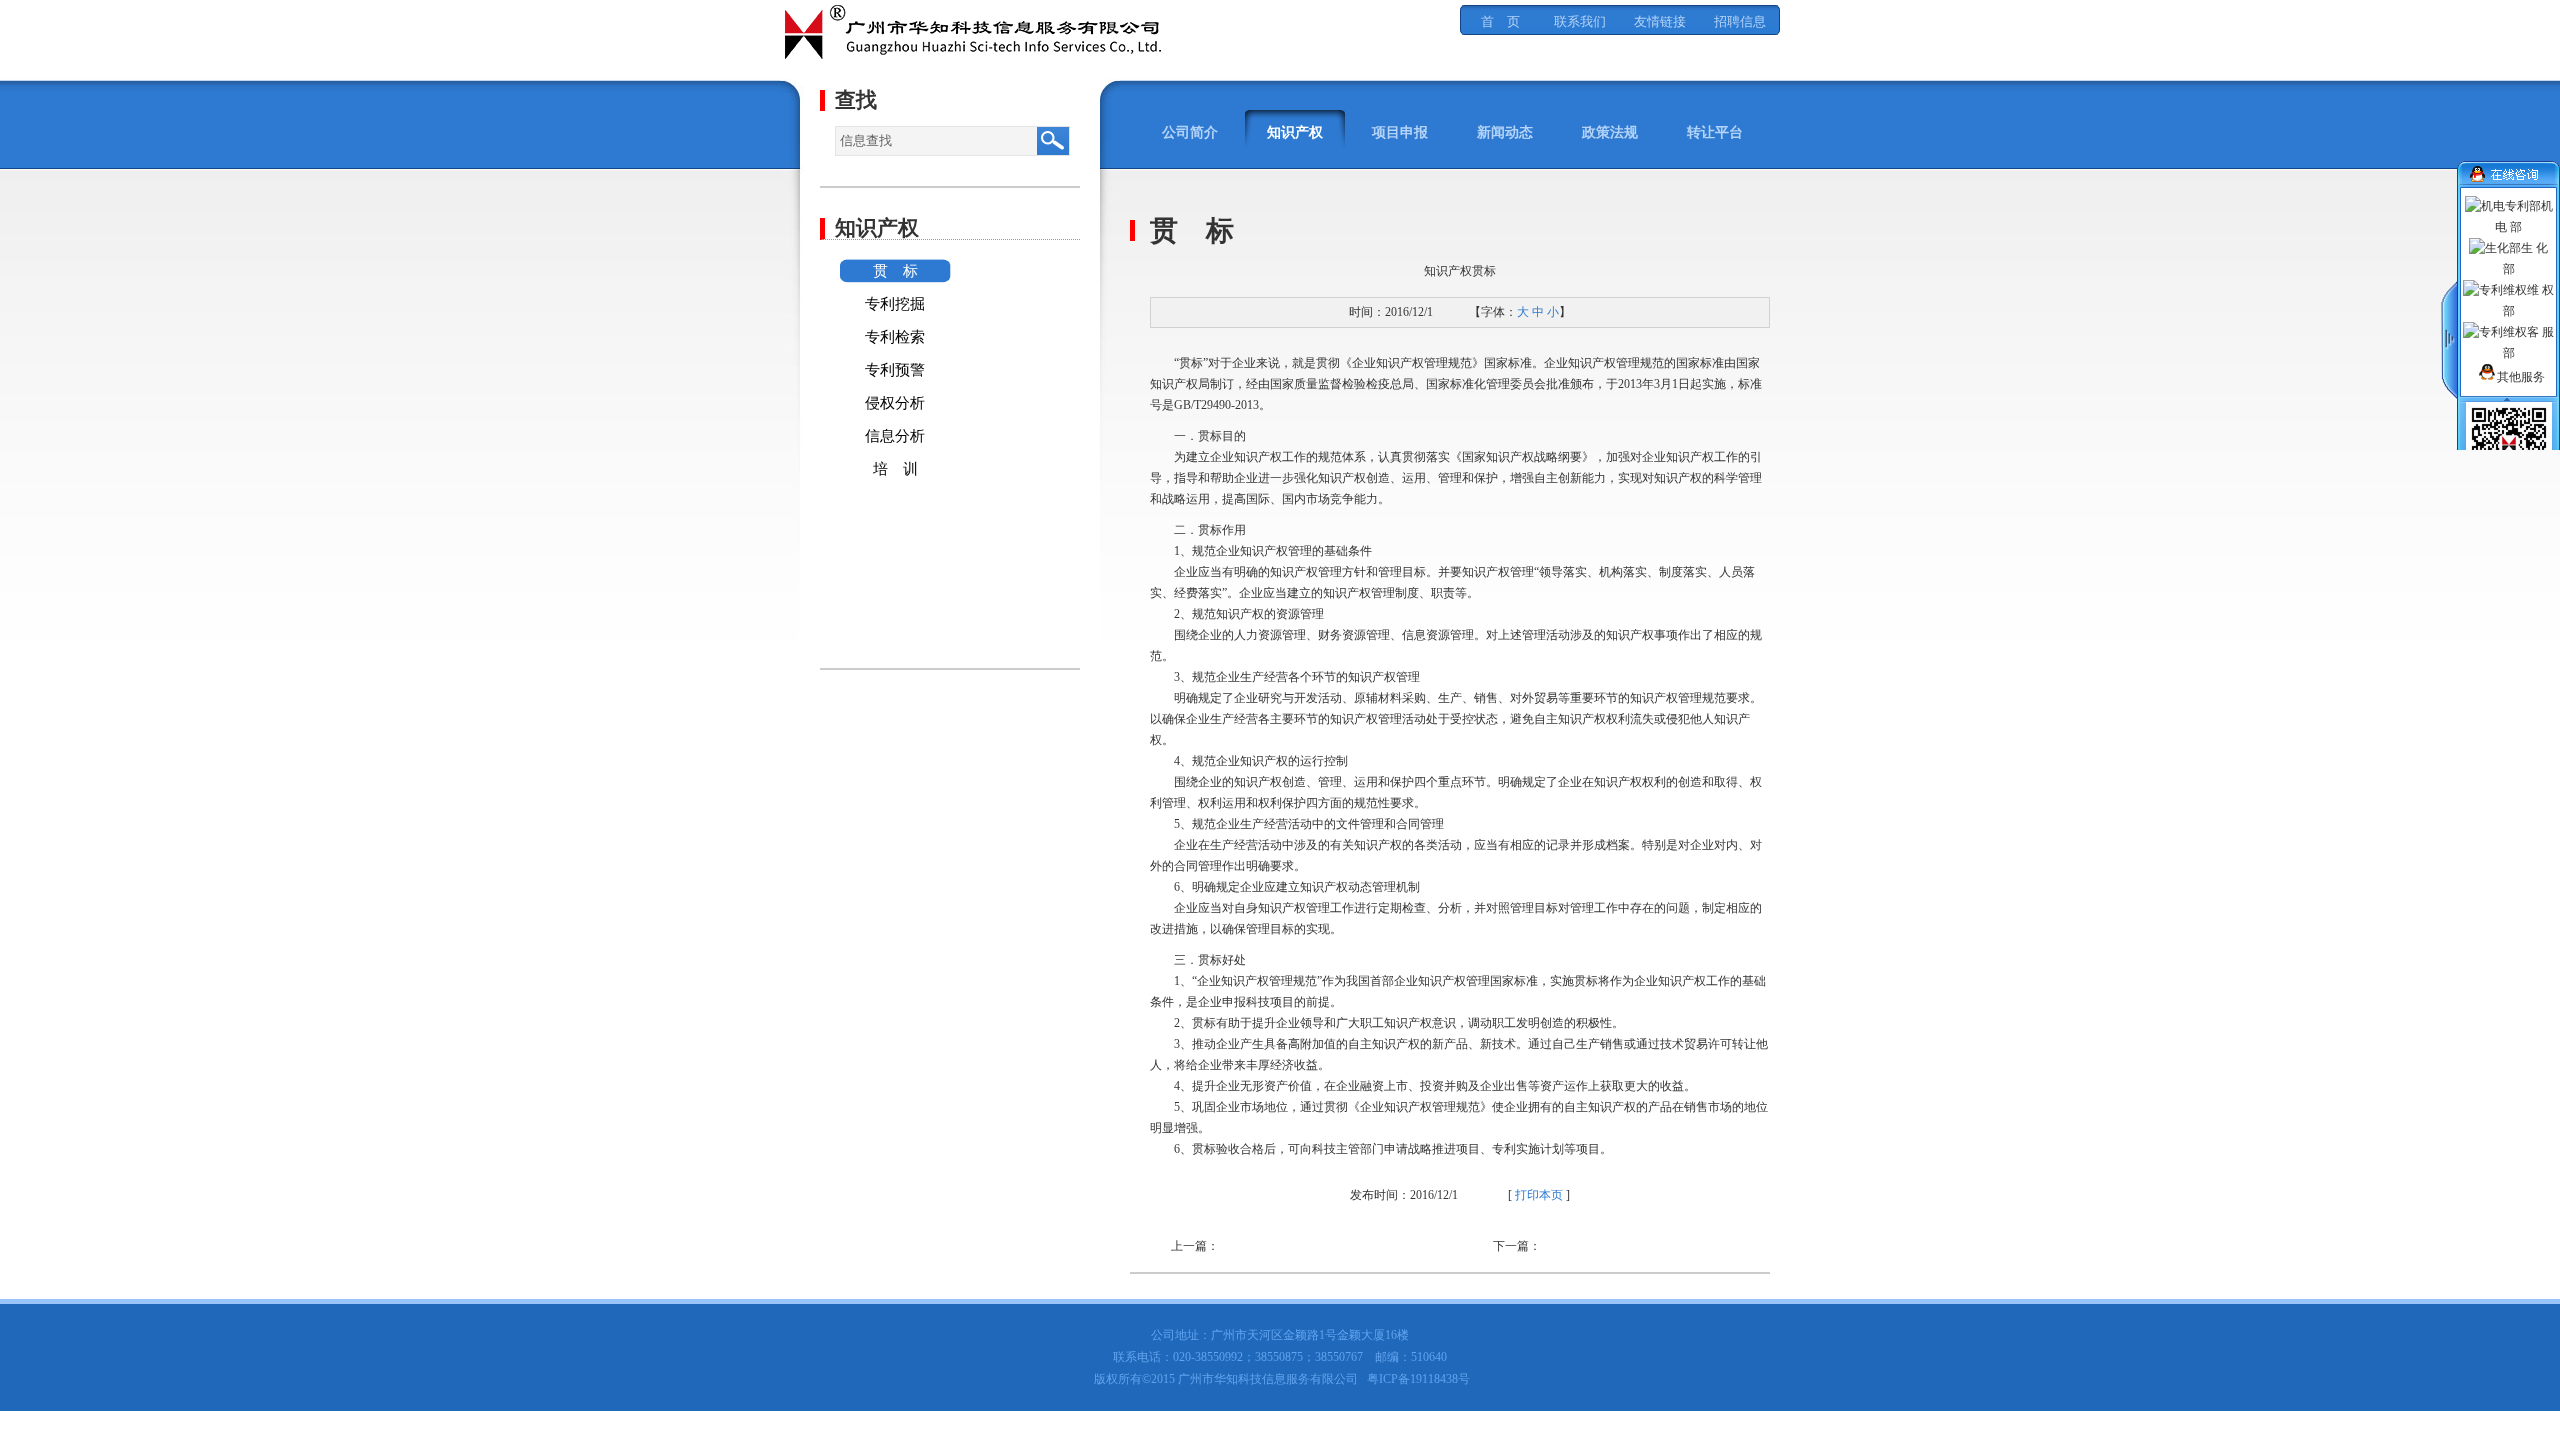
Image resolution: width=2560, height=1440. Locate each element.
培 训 (895, 469)
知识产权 (1295, 132)
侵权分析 (895, 403)
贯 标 (895, 271)
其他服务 (2521, 377)
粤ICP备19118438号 (1418, 1379)
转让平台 (1715, 132)
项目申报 (1400, 132)
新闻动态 (1505, 132)
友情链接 (1660, 21)
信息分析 (895, 436)
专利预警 (895, 370)
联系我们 (1580, 21)
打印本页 (1539, 1195)
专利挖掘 (895, 304)
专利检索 (895, 337)
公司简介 (1190, 132)
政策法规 (1610, 132)
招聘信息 (1740, 21)
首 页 (1500, 21)
